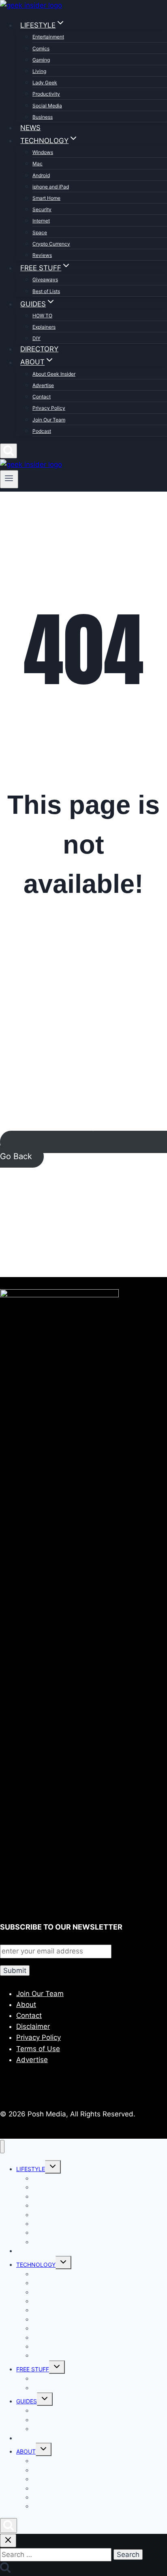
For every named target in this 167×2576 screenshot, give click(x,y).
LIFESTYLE (31, 2169)
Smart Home (46, 198)
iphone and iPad (51, 187)
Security (42, 209)
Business (43, 117)
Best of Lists (46, 291)
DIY (36, 338)
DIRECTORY (39, 349)
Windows (43, 152)
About (26, 2005)
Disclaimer (33, 2026)
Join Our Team (49, 420)
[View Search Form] (9, 451)
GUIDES (27, 2401)
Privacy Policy (49, 408)
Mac (37, 164)
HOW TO (42, 316)
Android (41, 175)
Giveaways (45, 279)
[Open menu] (9, 479)
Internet (41, 221)
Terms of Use (38, 2049)
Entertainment (48, 37)
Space (40, 232)
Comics (41, 48)
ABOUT (26, 2451)
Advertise (43, 385)
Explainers (44, 327)
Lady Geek (45, 82)
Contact (42, 397)
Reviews (42, 255)
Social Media (47, 106)
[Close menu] (2, 2147)
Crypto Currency (51, 244)
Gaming (41, 60)
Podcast (42, 431)
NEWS (30, 128)
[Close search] (8, 2541)
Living (39, 71)
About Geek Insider (54, 374)
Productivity (46, 94)
